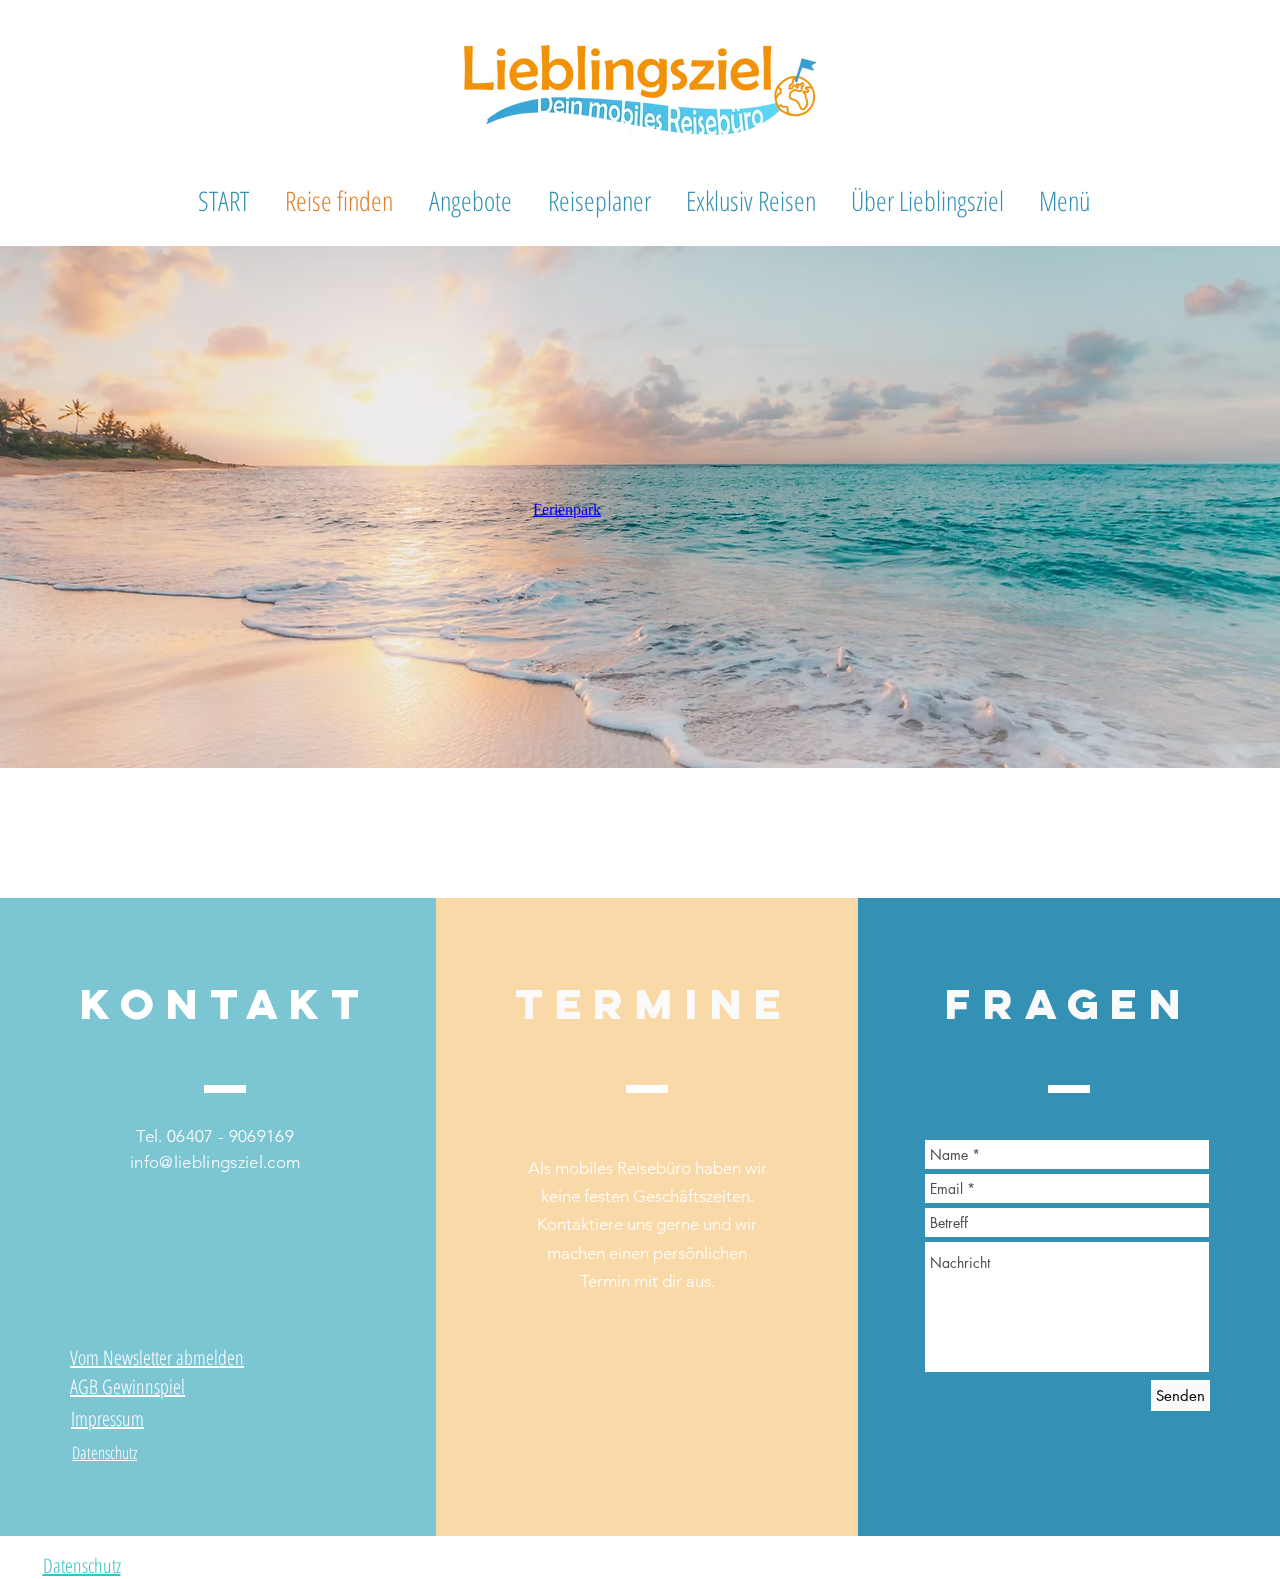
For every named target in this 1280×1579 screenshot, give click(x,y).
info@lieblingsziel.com (215, 1162)
